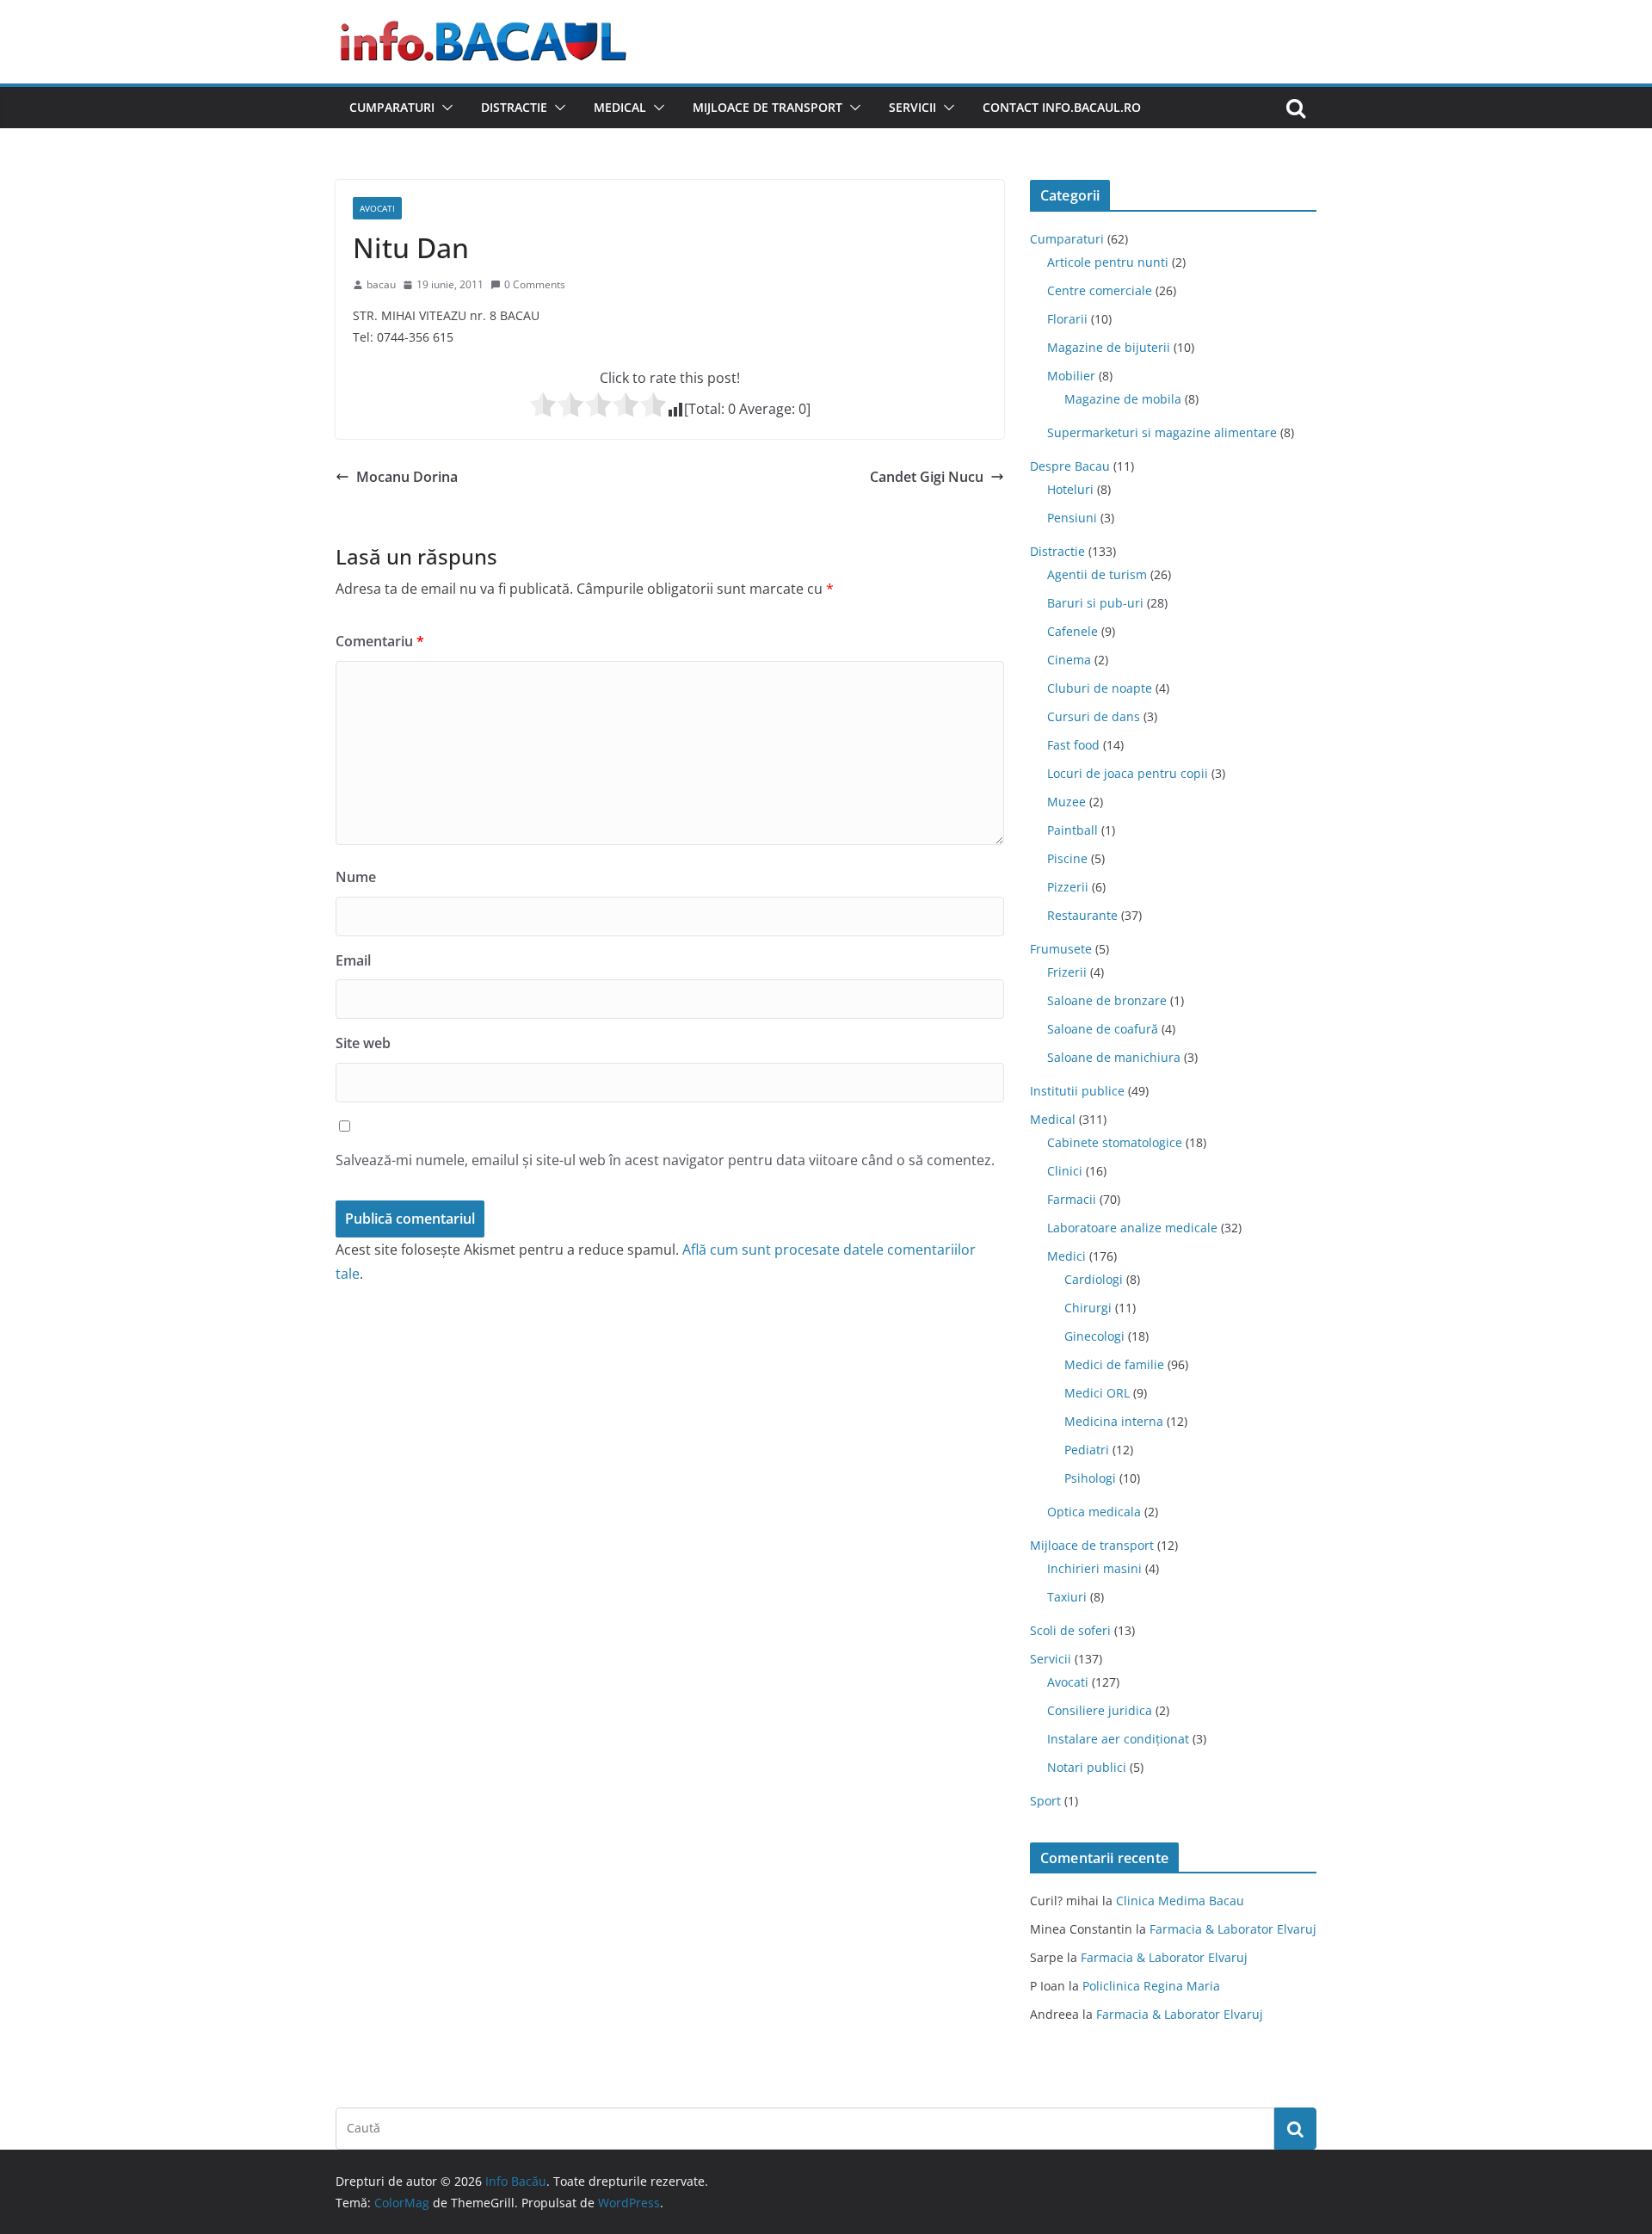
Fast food (1073, 745)
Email (353, 960)
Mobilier (1071, 376)
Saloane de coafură (1103, 1029)
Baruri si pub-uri (1095, 603)
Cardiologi (1094, 1279)
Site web (363, 1043)
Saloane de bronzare (1107, 1000)
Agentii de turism (1097, 574)
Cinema (1069, 660)
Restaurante (1082, 915)
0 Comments (535, 284)
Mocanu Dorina (407, 477)
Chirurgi (1088, 1308)
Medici (1066, 1256)
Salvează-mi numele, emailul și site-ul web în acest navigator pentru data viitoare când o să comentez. (665, 1160)
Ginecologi (1094, 1336)
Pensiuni (1072, 518)
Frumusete (1061, 949)
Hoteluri (1070, 489)
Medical (620, 107)
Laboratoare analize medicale (1132, 1228)
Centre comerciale (1100, 290)
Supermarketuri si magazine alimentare (1162, 432)
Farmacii (1072, 1199)
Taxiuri (1067, 1597)
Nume (356, 877)
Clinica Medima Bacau (1180, 1901)
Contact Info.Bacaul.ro (1062, 107)
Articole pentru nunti (1108, 262)
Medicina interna (1114, 1421)
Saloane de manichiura (1114, 1057)
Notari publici (1087, 1767)
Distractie (514, 107)
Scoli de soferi (1070, 1630)
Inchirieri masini (1094, 1568)
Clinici (1065, 1171)
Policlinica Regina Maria (1151, 1986)
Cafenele (1073, 631)
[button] (444, 108)
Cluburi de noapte (1100, 688)
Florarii (1067, 319)
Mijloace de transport (767, 107)
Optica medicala (1094, 1512)
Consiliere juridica (1100, 1710)
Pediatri (1087, 1450)
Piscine (1067, 858)
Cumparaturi (392, 107)
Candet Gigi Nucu (927, 477)
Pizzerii (1068, 887)
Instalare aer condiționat (1118, 1739)
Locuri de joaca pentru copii (1128, 773)
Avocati (377, 208)
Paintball (1073, 830)
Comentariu (380, 641)
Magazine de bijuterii (1109, 347)
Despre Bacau (1070, 466)
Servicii (912, 107)
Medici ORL (1097, 1393)
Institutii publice (1077, 1091)
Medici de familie (1114, 1364)
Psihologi (1090, 1478)
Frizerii (1067, 972)
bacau (381, 284)
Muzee (1066, 802)
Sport (1045, 1801)
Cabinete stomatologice (1115, 1142)
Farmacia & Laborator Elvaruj (1233, 1929)
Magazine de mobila (1123, 399)
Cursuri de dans (1094, 716)
